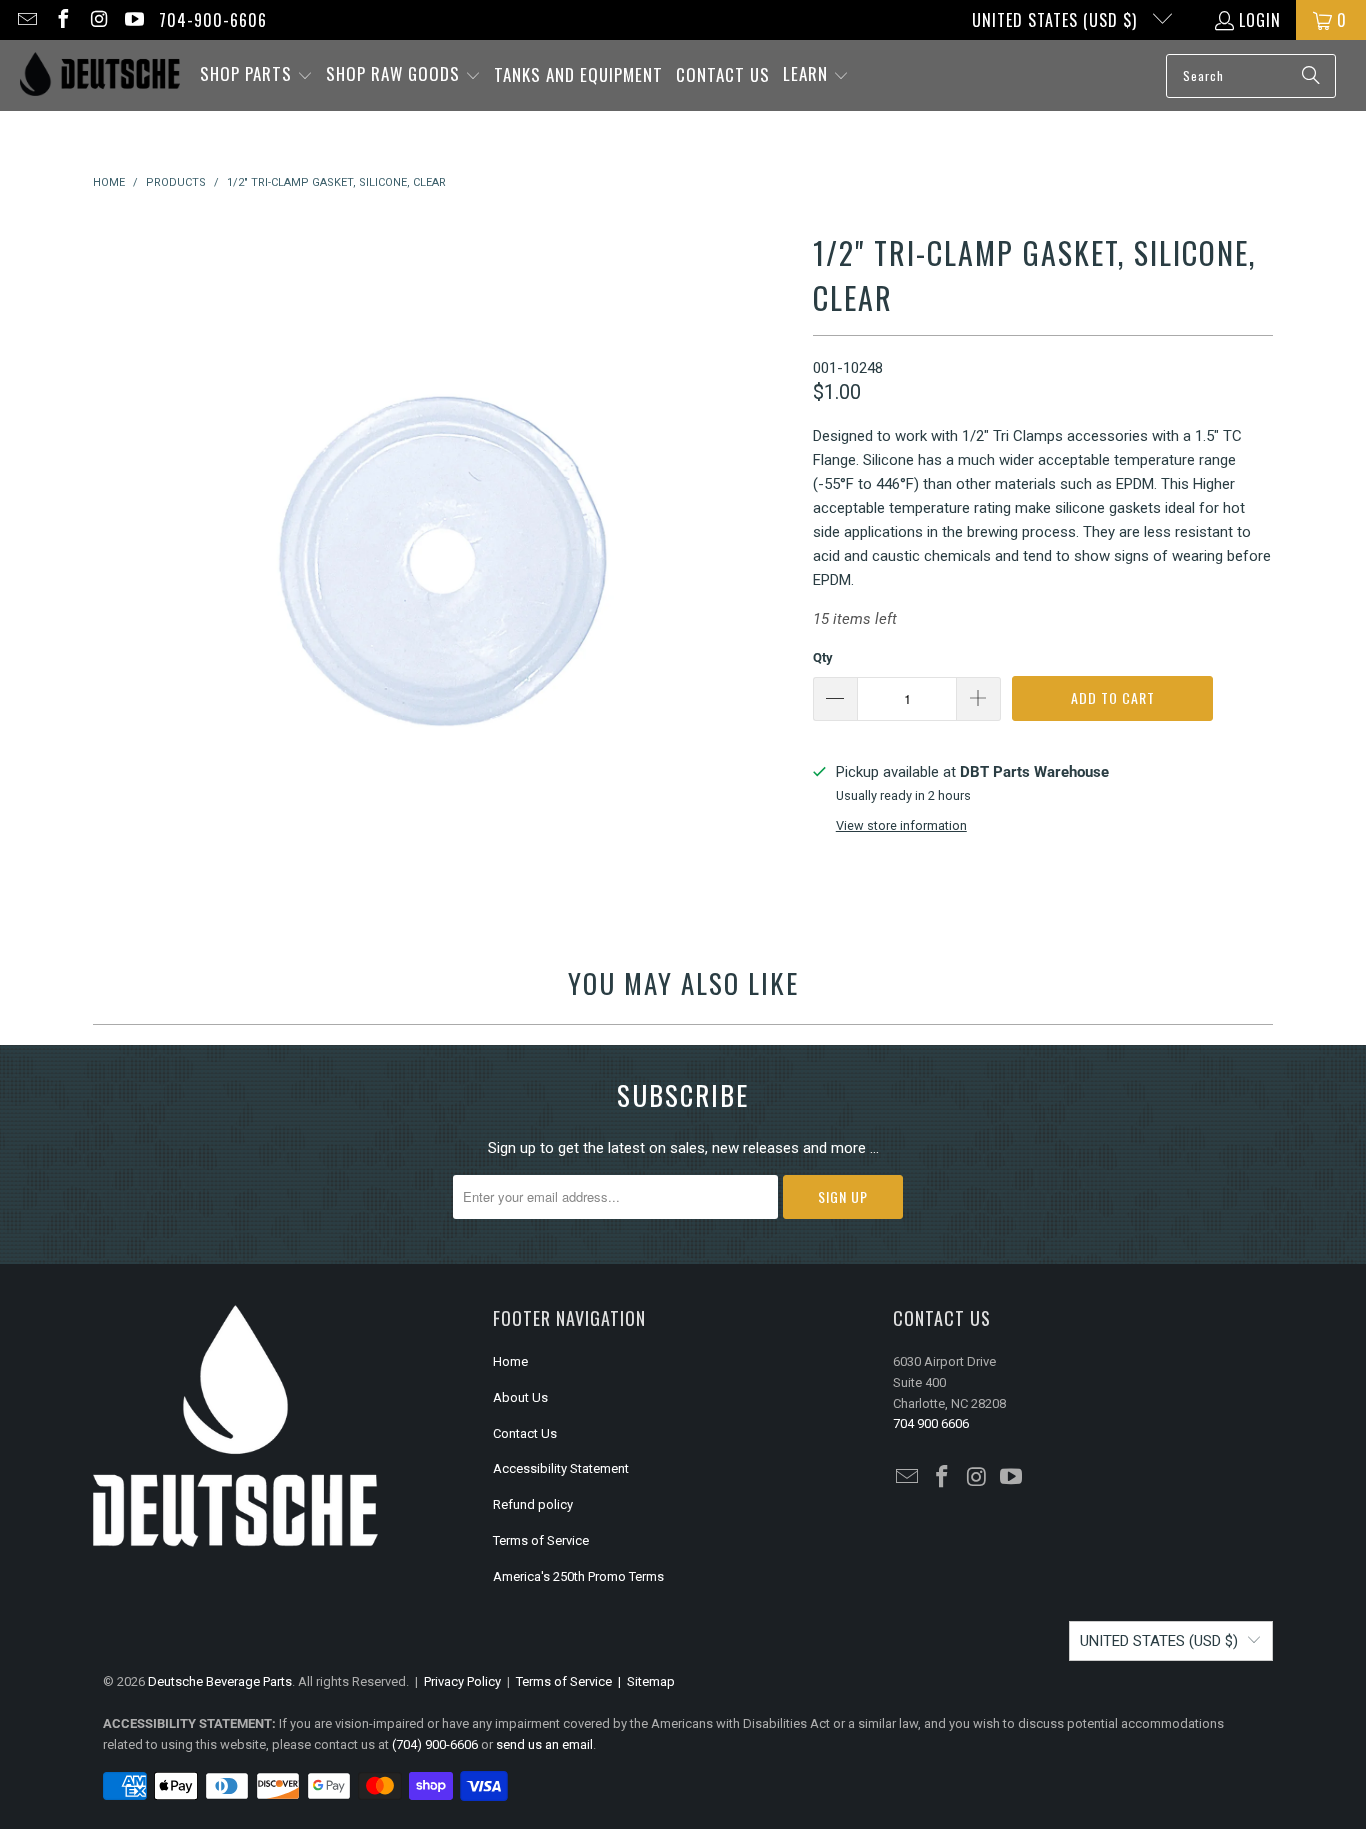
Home (510, 1361)
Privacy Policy (462, 1681)
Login (1260, 20)
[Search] (1311, 76)
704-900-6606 (213, 20)
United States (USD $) (1057, 20)
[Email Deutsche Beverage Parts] (26, 20)
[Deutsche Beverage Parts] (100, 75)
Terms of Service (541, 1540)
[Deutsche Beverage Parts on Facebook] (62, 20)
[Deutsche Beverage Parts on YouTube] (134, 20)
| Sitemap (643, 1681)
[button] (256, 75)
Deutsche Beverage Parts (220, 1681)
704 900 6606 (931, 1423)
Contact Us (525, 1433)
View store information (901, 825)
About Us (520, 1397)
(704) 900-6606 (435, 1744)
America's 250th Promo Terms (578, 1576)
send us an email (544, 1744)
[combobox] (1251, 76)
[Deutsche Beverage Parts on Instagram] (98, 20)
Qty (823, 657)
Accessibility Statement (561, 1468)
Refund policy (533, 1504)
